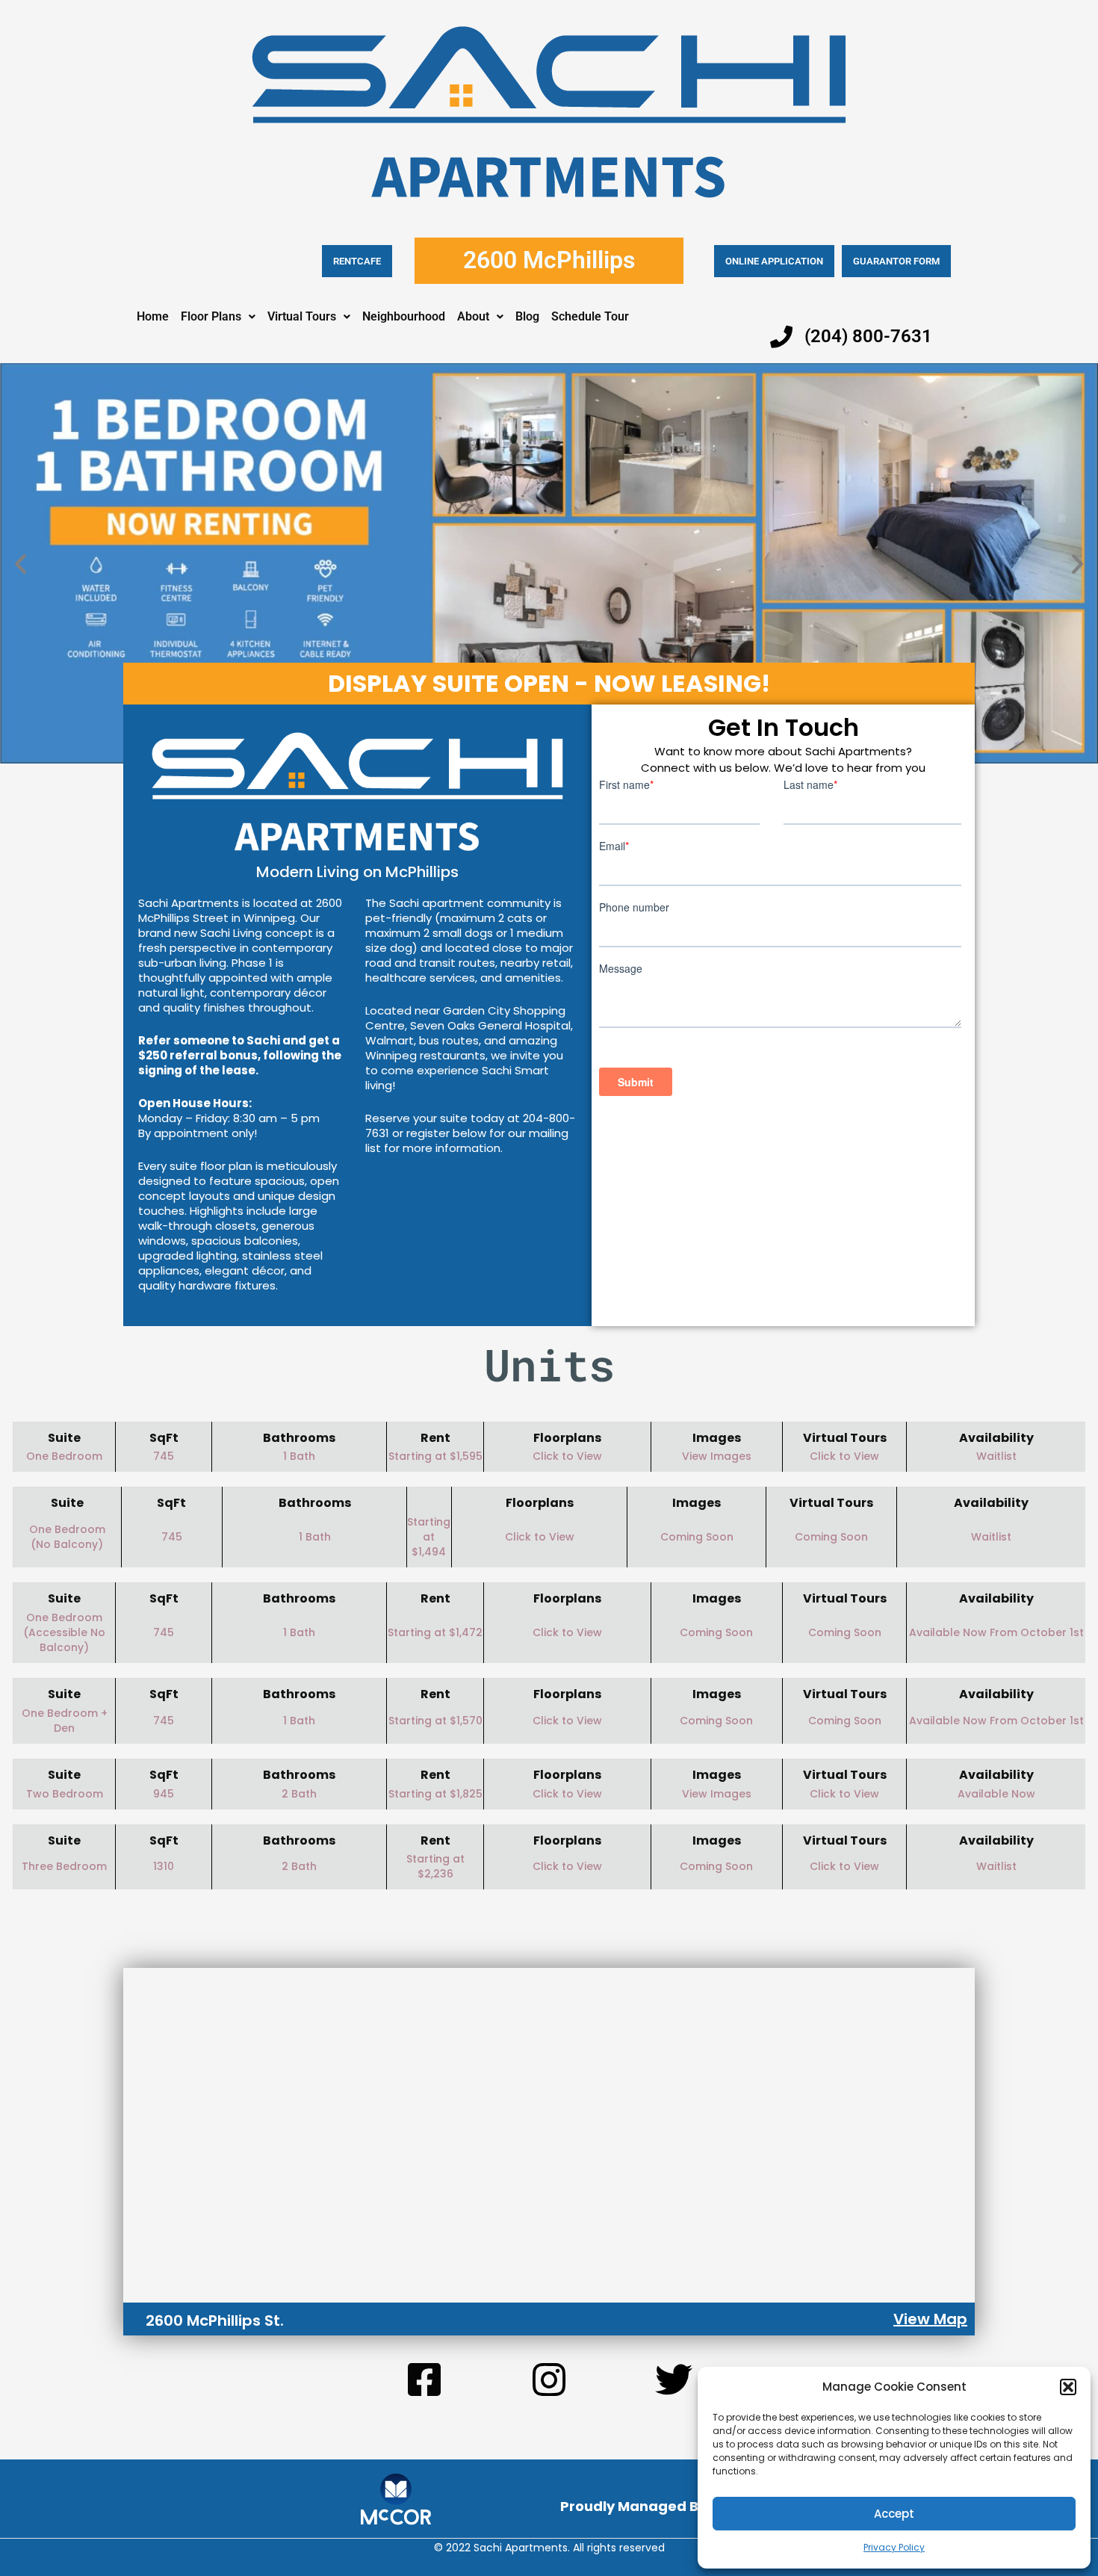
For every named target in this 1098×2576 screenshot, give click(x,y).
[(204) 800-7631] (781, 337)
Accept (894, 2514)
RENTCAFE (357, 261)
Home (153, 316)
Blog (527, 316)
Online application (774, 261)
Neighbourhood (404, 316)
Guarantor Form (896, 261)
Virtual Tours (302, 316)
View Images (717, 1456)
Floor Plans (211, 316)
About (473, 316)
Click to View (567, 1456)
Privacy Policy (894, 2547)
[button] (1068, 2387)
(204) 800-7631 (868, 336)
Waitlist (991, 1537)
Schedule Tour (590, 316)
